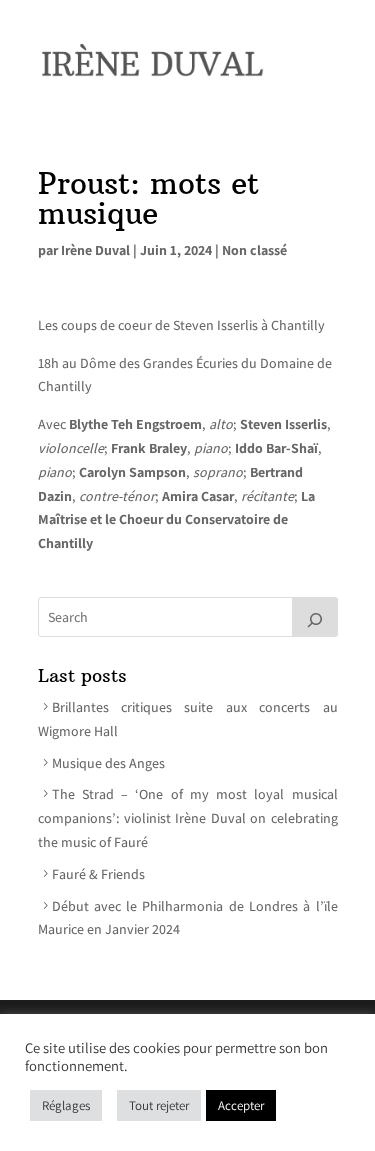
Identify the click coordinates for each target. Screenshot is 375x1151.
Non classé (254, 250)
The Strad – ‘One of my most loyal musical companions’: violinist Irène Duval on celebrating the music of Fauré (188, 818)
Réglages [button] (66, 1105)
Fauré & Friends (98, 874)
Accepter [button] (241, 1105)
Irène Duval (95, 250)
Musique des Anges (108, 763)
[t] (315, 617)
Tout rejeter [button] (159, 1105)
